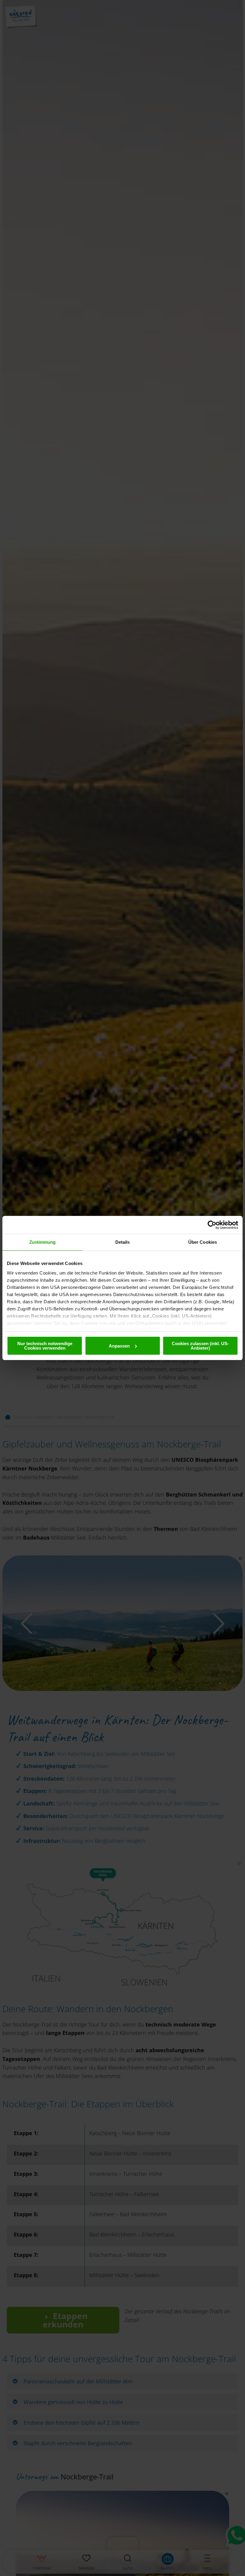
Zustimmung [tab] (43, 1242)
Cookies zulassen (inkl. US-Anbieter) (200, 1346)
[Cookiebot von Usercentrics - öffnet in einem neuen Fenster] (212, 1225)
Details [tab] (123, 1242)
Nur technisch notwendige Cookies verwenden (45, 1346)
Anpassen (119, 1346)
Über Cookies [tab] (203, 1242)
